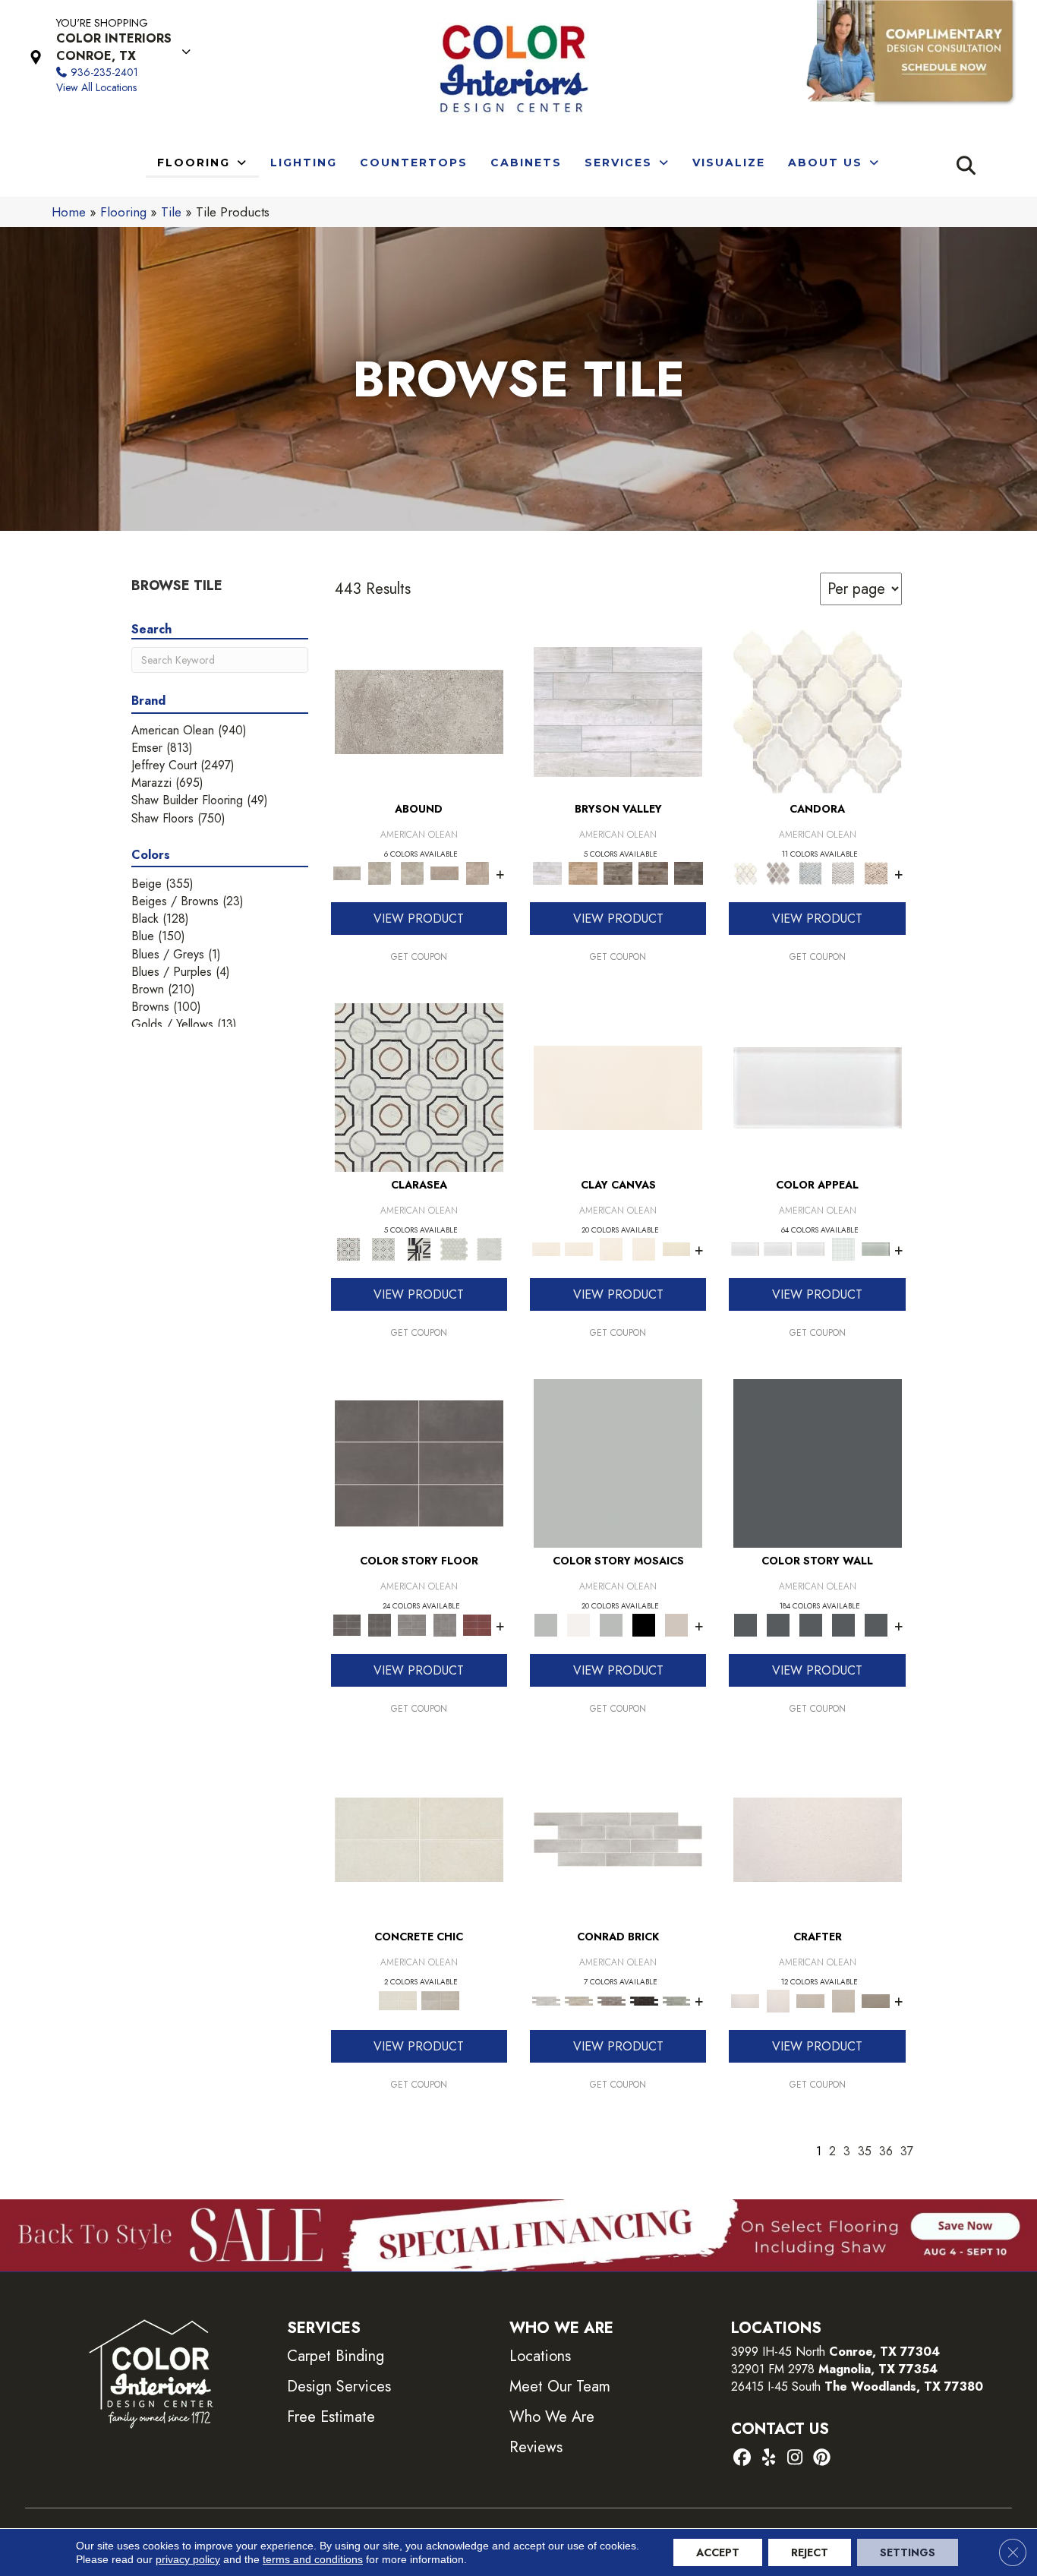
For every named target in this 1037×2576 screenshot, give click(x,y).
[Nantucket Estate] (618, 872)
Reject (810, 2552)
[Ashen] (444, 872)
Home (69, 212)
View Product (419, 919)
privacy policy (188, 2559)
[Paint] (677, 1248)
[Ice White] (579, 1624)
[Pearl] (818, 1086)
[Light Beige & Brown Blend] (876, 872)
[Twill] (810, 2000)
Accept (718, 2552)
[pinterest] (822, 2459)
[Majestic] (454, 1248)
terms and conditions (313, 2559)
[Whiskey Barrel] (582, 872)
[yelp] (769, 2459)
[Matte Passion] (477, 1624)
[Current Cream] (419, 1838)
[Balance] (618, 1462)
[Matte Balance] (611, 1624)
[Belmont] (383, 1248)
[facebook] (742, 2459)
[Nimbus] (419, 710)
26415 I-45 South (857, 2387)
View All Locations (96, 87)
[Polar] (618, 1838)
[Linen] (579, 2000)
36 (886, 2151)
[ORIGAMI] (876, 2000)
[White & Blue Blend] (810, 872)
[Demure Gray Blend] (778, 872)
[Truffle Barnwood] (689, 872)
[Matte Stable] (677, 1624)
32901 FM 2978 (834, 2369)
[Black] (644, 1624)
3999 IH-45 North (778, 2352)
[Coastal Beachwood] (618, 710)
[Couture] (419, 1248)
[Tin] (611, 2000)
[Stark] (644, 2000)
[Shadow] (818, 1462)
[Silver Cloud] (876, 1248)
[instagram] (795, 2459)
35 (865, 2151)
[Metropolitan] (419, 1086)
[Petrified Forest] (653, 872)
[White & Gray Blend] (843, 872)
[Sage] (677, 2000)
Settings (908, 2552)
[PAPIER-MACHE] (818, 1838)
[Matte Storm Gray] (412, 1624)
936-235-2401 (104, 72)
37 (907, 2151)
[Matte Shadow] (419, 1462)
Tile (171, 212)
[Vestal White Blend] (818, 710)
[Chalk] (618, 1086)
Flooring (123, 212)
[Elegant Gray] (440, 2000)
